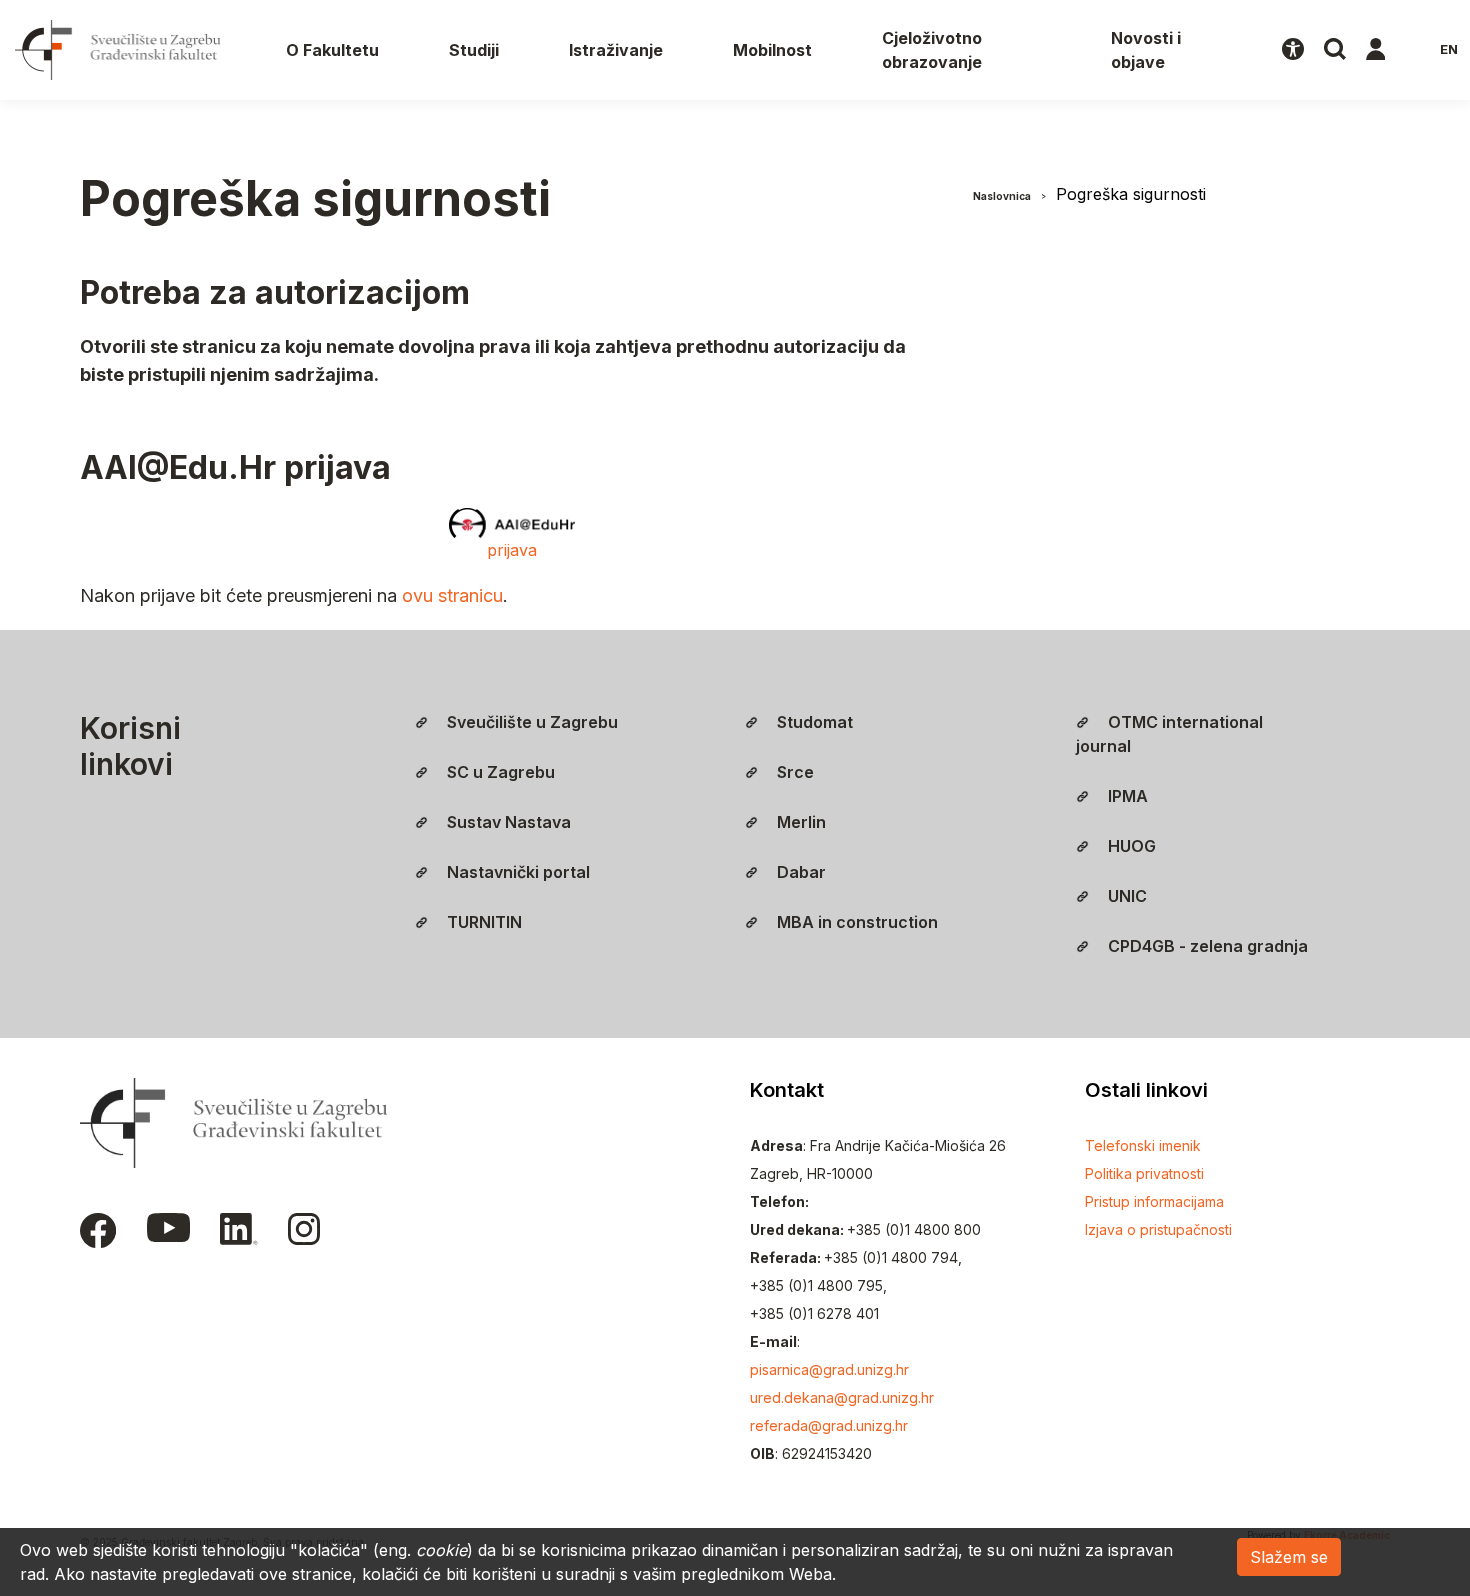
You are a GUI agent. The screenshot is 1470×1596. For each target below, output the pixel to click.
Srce (793, 772)
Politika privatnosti (1144, 1173)
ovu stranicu (452, 595)
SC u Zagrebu (499, 772)
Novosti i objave (1146, 50)
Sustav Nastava (507, 822)
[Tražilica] (1335, 50)
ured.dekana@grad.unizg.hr (842, 1397)
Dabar (799, 872)
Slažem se (1289, 1557)
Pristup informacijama (1154, 1201)
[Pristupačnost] (1293, 50)
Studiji (474, 50)
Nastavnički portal (516, 872)
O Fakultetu (332, 50)
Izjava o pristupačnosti (1158, 1229)
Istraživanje (616, 50)
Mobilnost (772, 50)
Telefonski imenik (1143, 1145)
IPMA (1126, 796)
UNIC (1125, 896)
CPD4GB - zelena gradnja (1206, 946)
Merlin (799, 822)
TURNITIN (482, 922)
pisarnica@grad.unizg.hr (829, 1369)
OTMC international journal (1169, 734)
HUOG (1130, 846)
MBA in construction (855, 922)
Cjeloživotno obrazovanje (932, 50)
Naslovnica (1002, 196)
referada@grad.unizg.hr (829, 1425)
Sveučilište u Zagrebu (530, 722)
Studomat (813, 722)
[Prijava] (1376, 50)
